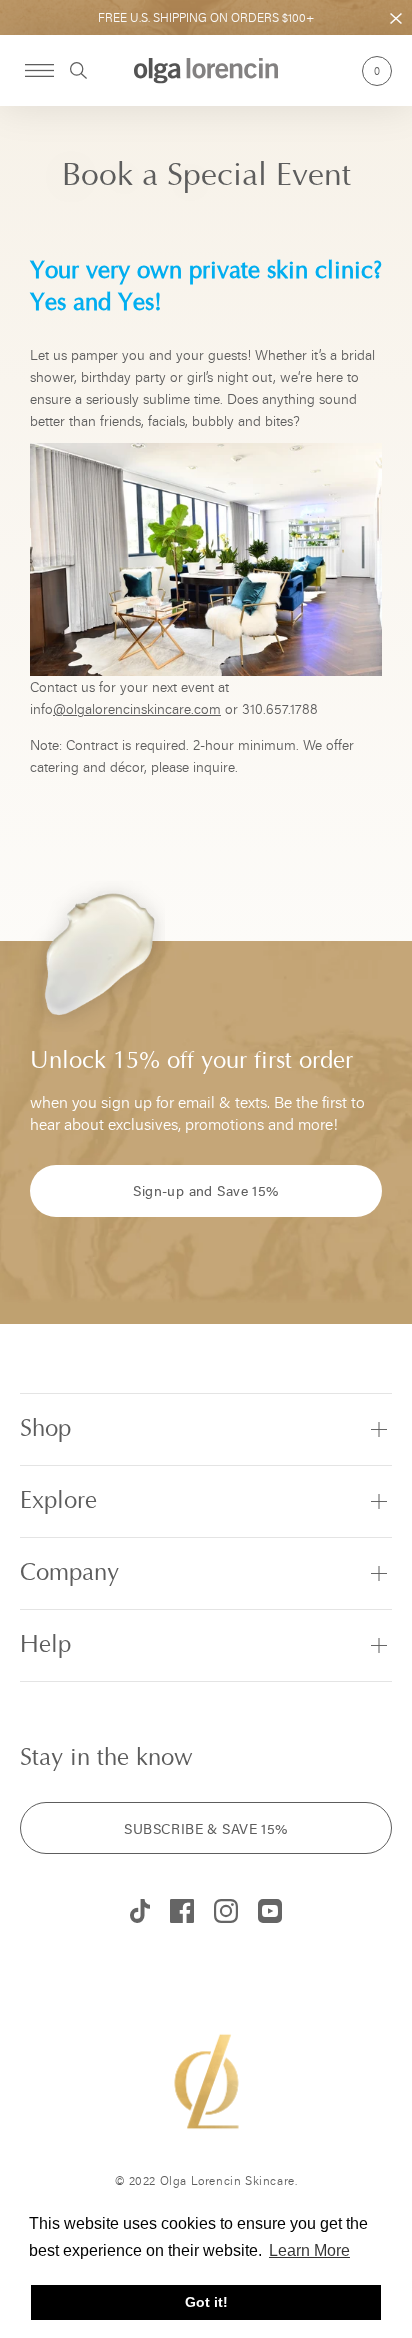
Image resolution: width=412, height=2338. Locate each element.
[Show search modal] (70, 70)
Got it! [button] (206, 2302)
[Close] (396, 19)
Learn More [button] (309, 2250)
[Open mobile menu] (39, 70)
